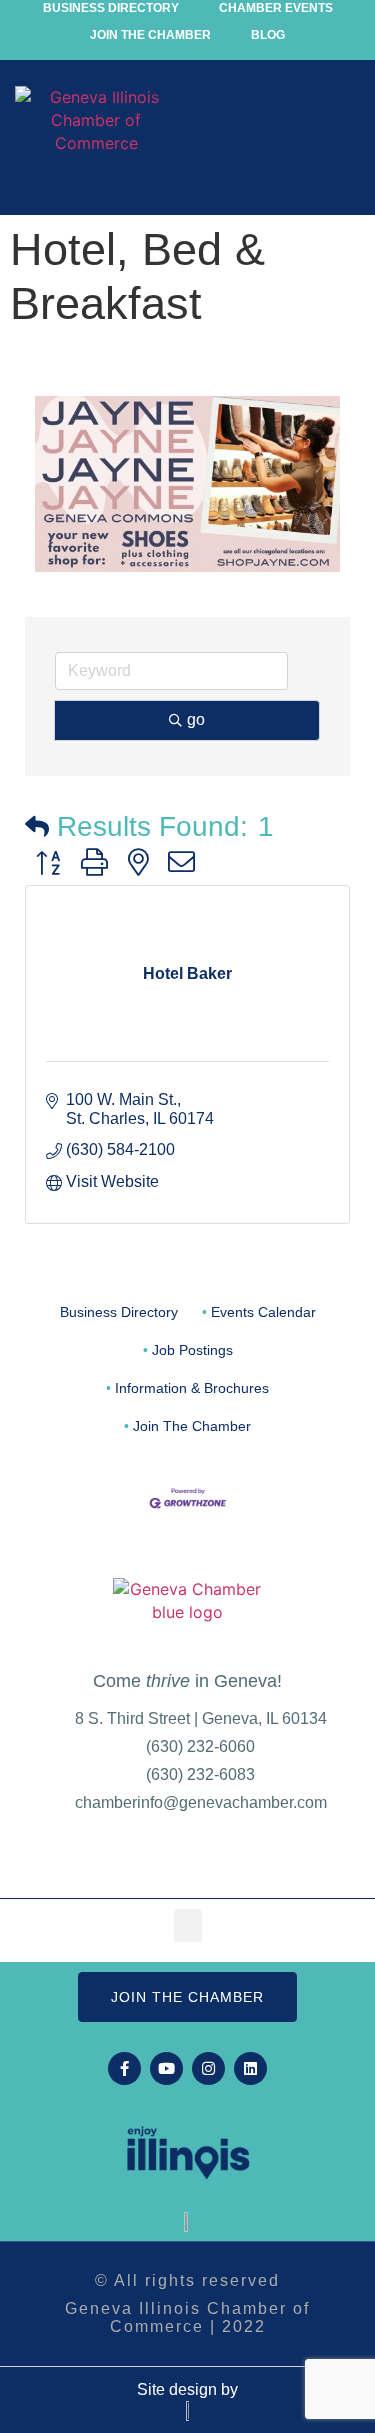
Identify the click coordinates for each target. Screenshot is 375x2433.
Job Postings (192, 1350)
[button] (342, 143)
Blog (268, 35)
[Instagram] (208, 2068)
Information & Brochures (192, 1388)
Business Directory (119, 1312)
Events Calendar (263, 1312)
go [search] (196, 719)
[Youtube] (166, 2068)
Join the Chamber (150, 35)
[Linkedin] (250, 2068)
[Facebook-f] (124, 2068)
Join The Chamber (192, 1426)
